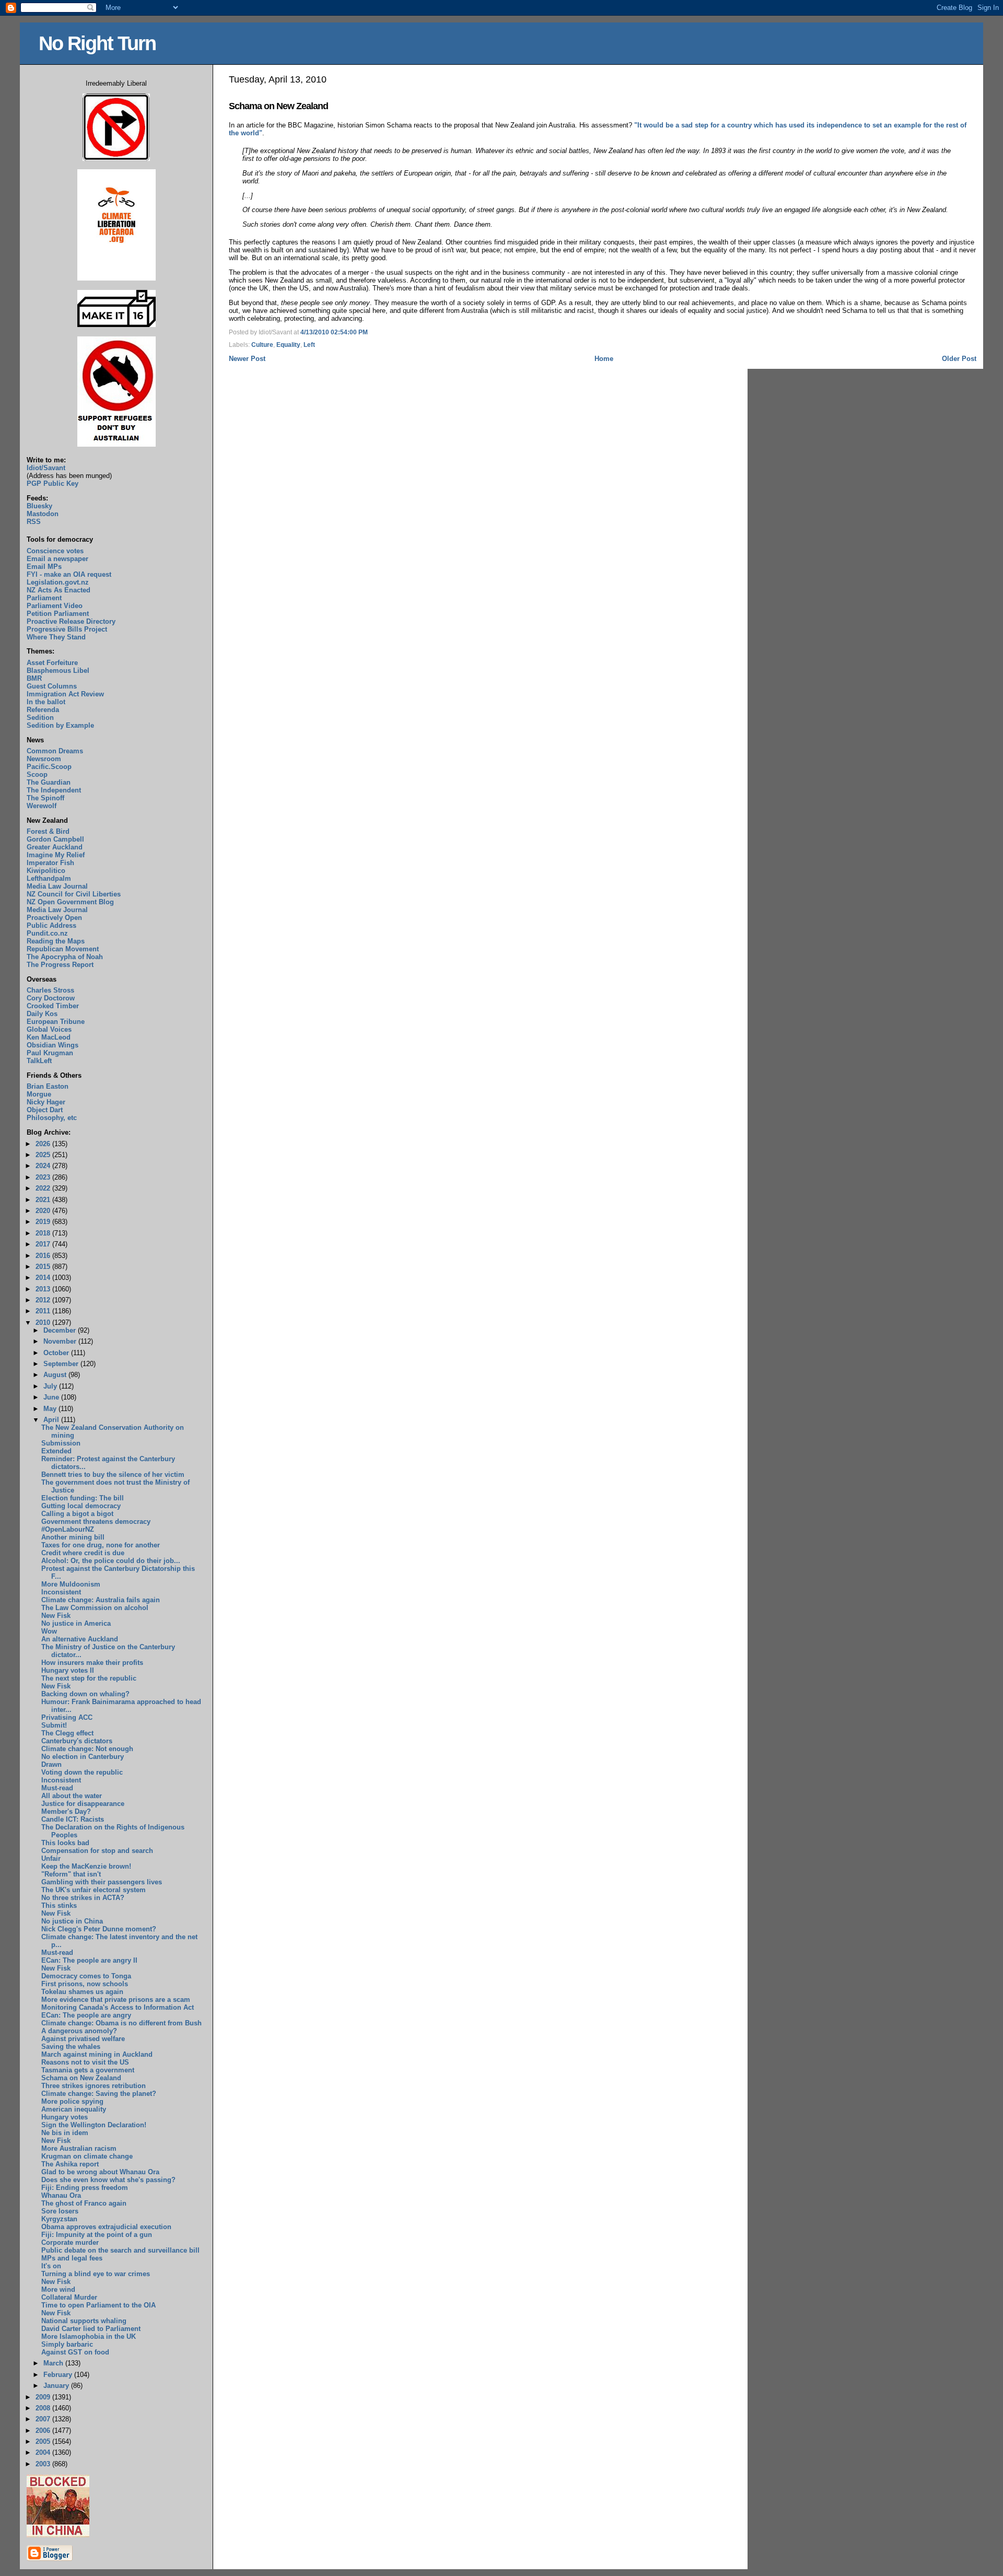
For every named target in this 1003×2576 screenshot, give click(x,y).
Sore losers (60, 2211)
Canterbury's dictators (77, 1741)
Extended (56, 1451)
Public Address (51, 925)
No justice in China (72, 1921)
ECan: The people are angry (86, 2015)
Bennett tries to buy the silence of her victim (113, 1475)
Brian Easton (48, 1086)
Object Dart (45, 1110)
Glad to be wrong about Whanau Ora (100, 2172)
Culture (262, 345)
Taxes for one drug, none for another (101, 1545)
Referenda (43, 710)
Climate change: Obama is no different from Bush (121, 2023)
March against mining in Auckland (97, 2054)
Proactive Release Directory (71, 621)
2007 (44, 2419)
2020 (44, 1211)
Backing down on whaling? (85, 1694)
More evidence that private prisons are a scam (116, 2000)
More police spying (72, 2101)
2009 (44, 2397)
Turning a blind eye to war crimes (96, 2274)
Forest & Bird (48, 831)
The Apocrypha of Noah (65, 957)
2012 (44, 1300)
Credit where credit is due (83, 1553)
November (61, 1341)
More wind (58, 2289)
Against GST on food (75, 2352)
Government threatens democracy (96, 1522)
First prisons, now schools (85, 1984)
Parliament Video (55, 606)
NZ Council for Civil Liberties (74, 894)
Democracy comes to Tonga (86, 1976)
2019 (44, 1222)
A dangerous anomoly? (79, 2031)
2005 (44, 2441)
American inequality (74, 2109)
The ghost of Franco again (84, 2203)
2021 (44, 1200)
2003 (44, 2464)
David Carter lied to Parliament (91, 2329)
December (61, 1330)
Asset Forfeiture (52, 663)
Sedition (40, 718)
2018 (44, 1233)
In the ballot (46, 702)
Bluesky (39, 506)
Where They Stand (56, 637)
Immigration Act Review (65, 694)
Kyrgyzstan (59, 2219)
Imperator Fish (50, 863)
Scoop (37, 774)
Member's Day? (66, 1811)
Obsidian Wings (53, 1045)
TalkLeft (39, 1061)
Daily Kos (42, 1014)
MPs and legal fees (72, 2258)
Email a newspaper (57, 559)
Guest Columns (52, 686)
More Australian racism (79, 2148)
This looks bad (65, 1843)
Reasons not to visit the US (85, 2062)
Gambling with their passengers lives (102, 1882)
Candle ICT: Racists (73, 1819)
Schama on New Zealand (278, 106)
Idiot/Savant (46, 468)
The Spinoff (45, 798)
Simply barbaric (67, 2344)
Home (604, 359)
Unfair (51, 1858)
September (62, 1364)
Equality (288, 345)
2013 (44, 1289)
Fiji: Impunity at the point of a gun (97, 2235)
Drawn (51, 1764)
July (51, 1386)
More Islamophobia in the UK (89, 2336)
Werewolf (42, 806)
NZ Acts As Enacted (59, 590)
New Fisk (56, 1616)
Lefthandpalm (49, 878)
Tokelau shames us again (82, 1992)
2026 (44, 1144)
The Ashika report (70, 2164)
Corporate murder (70, 2242)
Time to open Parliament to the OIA (98, 2305)
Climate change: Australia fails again (101, 1600)
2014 (44, 1278)
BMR (34, 678)
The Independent (54, 790)
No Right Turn (97, 43)
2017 (44, 1244)
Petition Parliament (58, 614)
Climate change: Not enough (87, 1749)
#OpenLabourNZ (68, 1529)
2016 (44, 1256)
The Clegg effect (67, 1733)
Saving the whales (71, 2047)
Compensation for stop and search (97, 1851)
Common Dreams (55, 751)
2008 (44, 2408)
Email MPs (44, 567)
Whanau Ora (61, 2195)
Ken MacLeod (49, 1037)
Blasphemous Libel (58, 671)
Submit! (54, 1725)
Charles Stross (50, 990)
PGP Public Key (53, 483)
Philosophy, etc (52, 1118)
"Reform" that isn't (71, 1874)
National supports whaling (84, 2321)
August (56, 1375)
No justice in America (76, 1623)
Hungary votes (65, 2117)
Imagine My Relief (56, 855)
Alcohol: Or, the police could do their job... (111, 1561)
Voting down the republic (82, 1772)
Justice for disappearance (83, 1804)
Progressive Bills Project (67, 629)
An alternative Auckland (80, 1639)
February (59, 2375)
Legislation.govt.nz (58, 582)
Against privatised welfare (83, 2039)
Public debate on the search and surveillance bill (120, 2250)
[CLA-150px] (116, 278)
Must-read (57, 1788)
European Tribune (56, 1022)
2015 (44, 1267)
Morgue (39, 1094)
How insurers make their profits (92, 1663)
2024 (44, 1166)
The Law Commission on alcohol (95, 1608)
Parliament (44, 598)
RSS (34, 522)
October (57, 1353)
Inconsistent (61, 1592)
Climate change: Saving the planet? (99, 2094)
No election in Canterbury (83, 1757)
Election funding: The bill (83, 1498)
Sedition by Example (60, 725)
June (52, 1397)
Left (309, 345)
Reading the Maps (56, 941)
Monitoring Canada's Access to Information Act (118, 2007)
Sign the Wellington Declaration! (94, 2125)
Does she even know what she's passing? (108, 2180)
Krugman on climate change (87, 2156)
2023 (44, 1177)
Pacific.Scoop (49, 767)
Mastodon (43, 514)
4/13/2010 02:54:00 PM (334, 332)
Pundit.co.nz (47, 933)
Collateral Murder (69, 2297)
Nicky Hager (46, 1102)
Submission (61, 1443)
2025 (44, 1155)
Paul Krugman (50, 1053)
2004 (44, 2452)
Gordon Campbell (55, 839)
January (57, 2386)
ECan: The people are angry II (89, 1960)
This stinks (59, 1905)
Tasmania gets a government (88, 2070)
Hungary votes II (68, 1670)
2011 (44, 1311)
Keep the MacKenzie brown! (86, 1866)
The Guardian (49, 782)
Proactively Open (54, 918)
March (54, 2363)
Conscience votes (55, 551)
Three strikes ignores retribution (94, 2086)
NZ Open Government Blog (70, 902)
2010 (44, 1322)
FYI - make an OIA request (69, 574)
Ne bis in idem (65, 2133)
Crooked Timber (53, 1006)
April (52, 1420)
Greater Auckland (55, 847)
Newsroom (44, 759)
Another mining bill (73, 1537)
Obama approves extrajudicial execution (106, 2227)
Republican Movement (63, 949)
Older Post (959, 359)
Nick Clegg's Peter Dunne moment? (99, 1929)
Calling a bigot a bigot (77, 1514)
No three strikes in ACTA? (83, 1898)
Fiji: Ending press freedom (85, 2188)
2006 (44, 2431)
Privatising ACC (67, 1717)
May (51, 1409)
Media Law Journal (57, 886)
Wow (49, 1631)
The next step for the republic (89, 1678)
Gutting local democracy (81, 1506)
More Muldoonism (71, 1584)
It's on (51, 2266)
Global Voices (49, 1029)
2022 (44, 1188)
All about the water (72, 1796)
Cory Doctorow (51, 998)
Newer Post (247, 359)
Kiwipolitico (46, 871)
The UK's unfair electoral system (94, 1890)
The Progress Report (60, 965)
